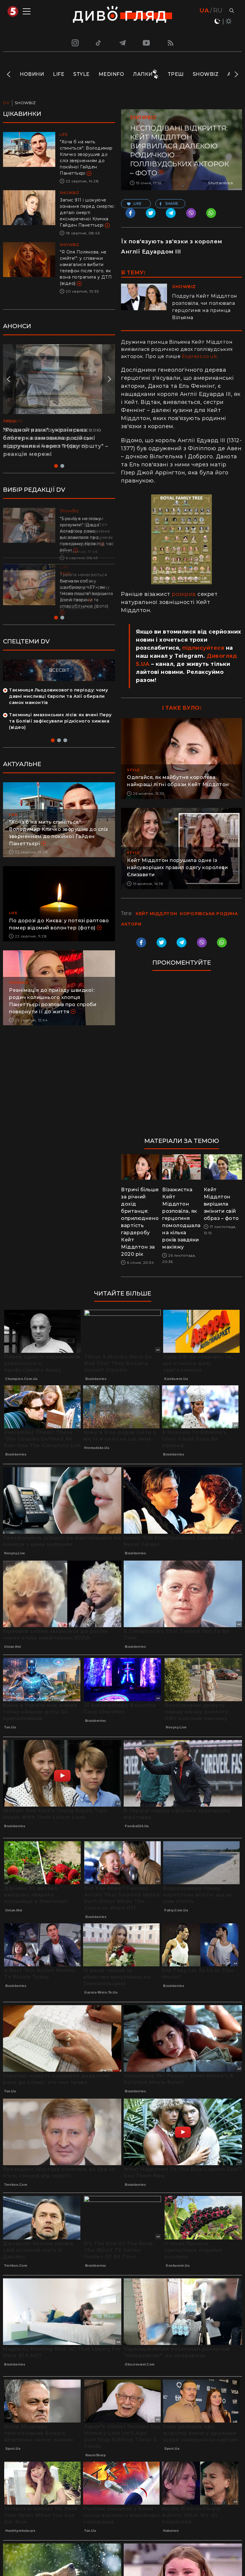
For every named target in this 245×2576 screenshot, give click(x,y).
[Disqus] (182, 1057)
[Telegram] (122, 43)
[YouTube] (147, 43)
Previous (9, 74)
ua (204, 10)
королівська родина (209, 914)
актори (131, 924)
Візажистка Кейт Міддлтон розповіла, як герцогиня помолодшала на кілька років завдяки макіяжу (182, 1218)
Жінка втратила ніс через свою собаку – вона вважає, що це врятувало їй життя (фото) (52, 438)
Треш (176, 74)
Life (59, 74)
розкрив (184, 594)
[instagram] (74, 43)
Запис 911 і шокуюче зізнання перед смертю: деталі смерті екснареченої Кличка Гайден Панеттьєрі (87, 213)
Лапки (143, 74)
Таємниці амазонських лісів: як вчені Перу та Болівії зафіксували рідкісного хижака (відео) (60, 721)
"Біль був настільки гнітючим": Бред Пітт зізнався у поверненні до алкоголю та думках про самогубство (86, 531)
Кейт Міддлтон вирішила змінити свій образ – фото (221, 1204)
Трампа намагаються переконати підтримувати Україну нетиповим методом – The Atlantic (85, 587)
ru (218, 10)
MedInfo (111, 74)
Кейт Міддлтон (156, 914)
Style (81, 74)
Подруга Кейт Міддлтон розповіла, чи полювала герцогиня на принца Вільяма (205, 307)
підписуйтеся (203, 648)
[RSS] (171, 43)
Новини (32, 74)
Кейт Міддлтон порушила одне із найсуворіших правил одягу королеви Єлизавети (177, 867)
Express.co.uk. (200, 356)
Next (236, 74)
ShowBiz (206, 74)
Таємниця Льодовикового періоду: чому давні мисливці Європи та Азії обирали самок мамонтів (58, 696)
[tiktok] (99, 43)
